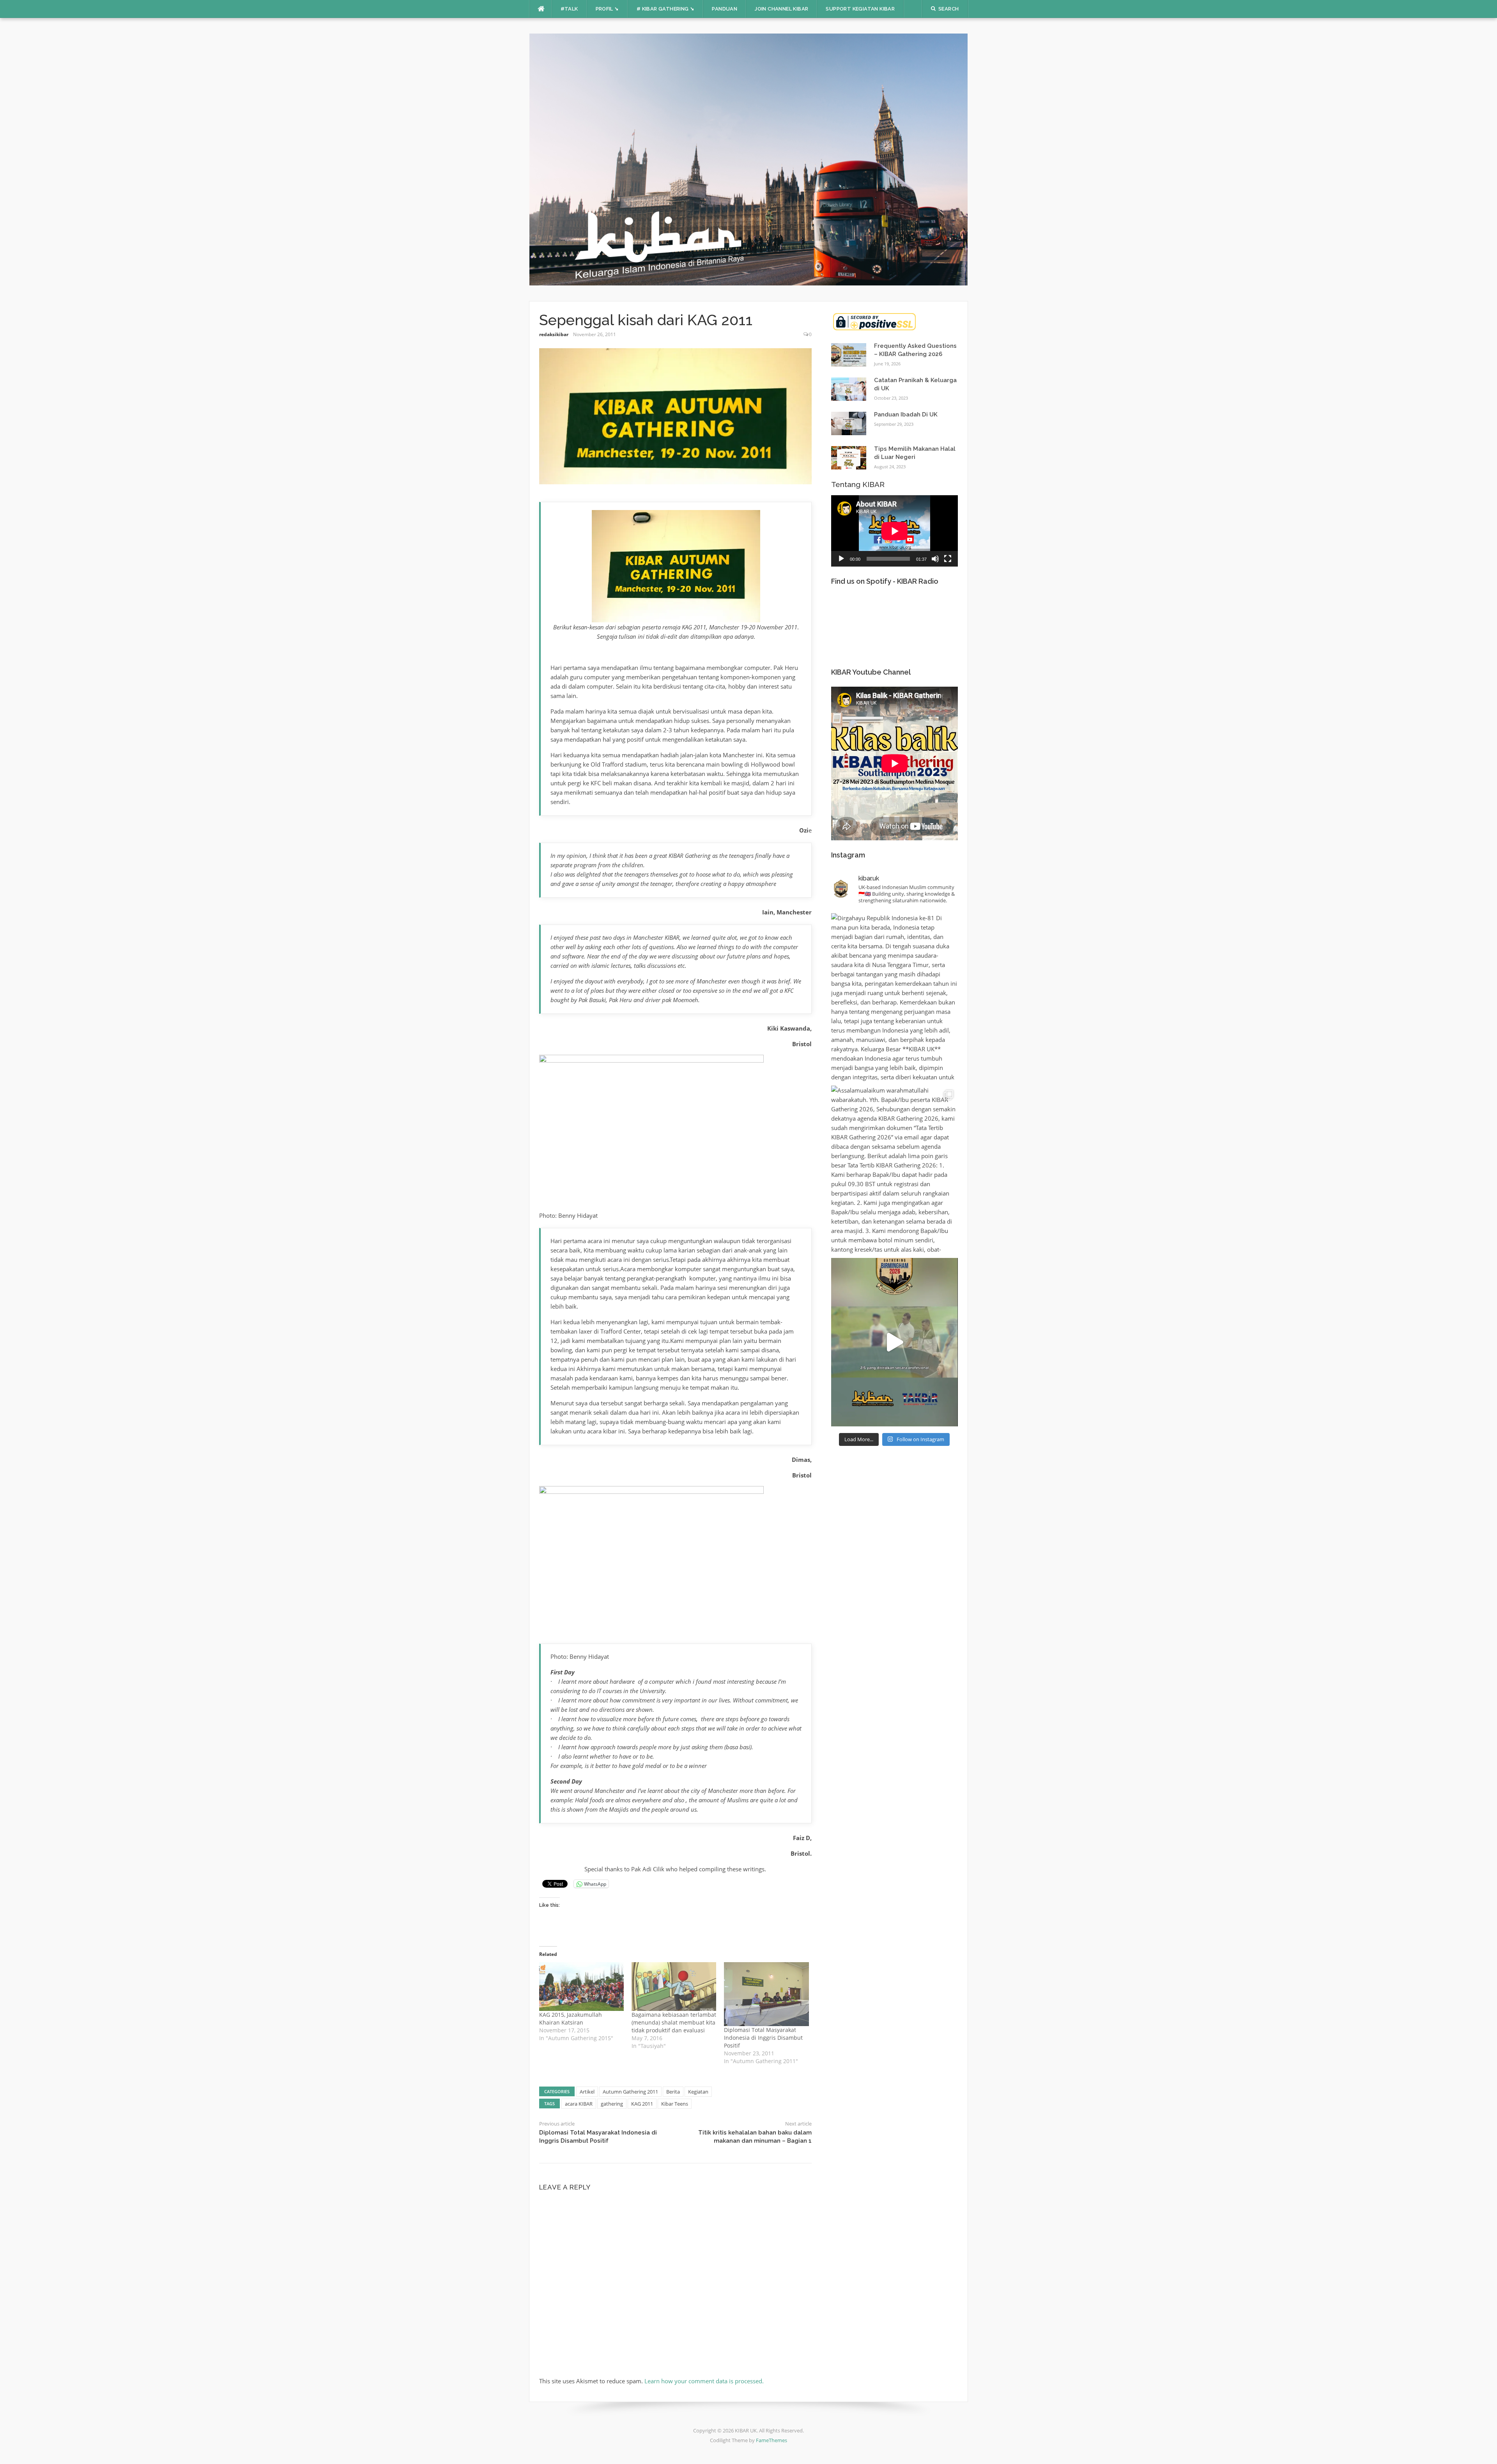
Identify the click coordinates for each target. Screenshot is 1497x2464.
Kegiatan (698, 2092)
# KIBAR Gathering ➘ (666, 9)
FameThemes (772, 2440)
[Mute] (935, 559)
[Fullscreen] (948, 559)
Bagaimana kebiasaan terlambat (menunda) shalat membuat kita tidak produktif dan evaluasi (674, 2022)
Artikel (587, 2092)
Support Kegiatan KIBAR (860, 9)
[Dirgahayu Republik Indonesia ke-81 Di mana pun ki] (894, 997)
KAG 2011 (642, 2104)
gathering (612, 2104)
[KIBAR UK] (749, 159)
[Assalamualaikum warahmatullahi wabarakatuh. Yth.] (894, 1170)
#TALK (569, 9)
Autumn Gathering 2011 (630, 2092)
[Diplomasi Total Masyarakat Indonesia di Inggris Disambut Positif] (766, 1994)
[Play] (841, 559)
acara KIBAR (579, 2104)
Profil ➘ (607, 9)
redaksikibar (554, 334)
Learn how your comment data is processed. (704, 2381)
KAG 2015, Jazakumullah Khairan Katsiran (571, 2018)
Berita (673, 2092)
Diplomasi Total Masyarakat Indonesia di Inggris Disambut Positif (763, 2038)
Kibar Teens (675, 2104)
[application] (894, 531)
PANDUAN (725, 9)
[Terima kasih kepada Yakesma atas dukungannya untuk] (894, 1342)
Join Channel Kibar (781, 9)
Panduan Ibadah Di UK (906, 415)
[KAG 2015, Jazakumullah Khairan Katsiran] (581, 1986)
